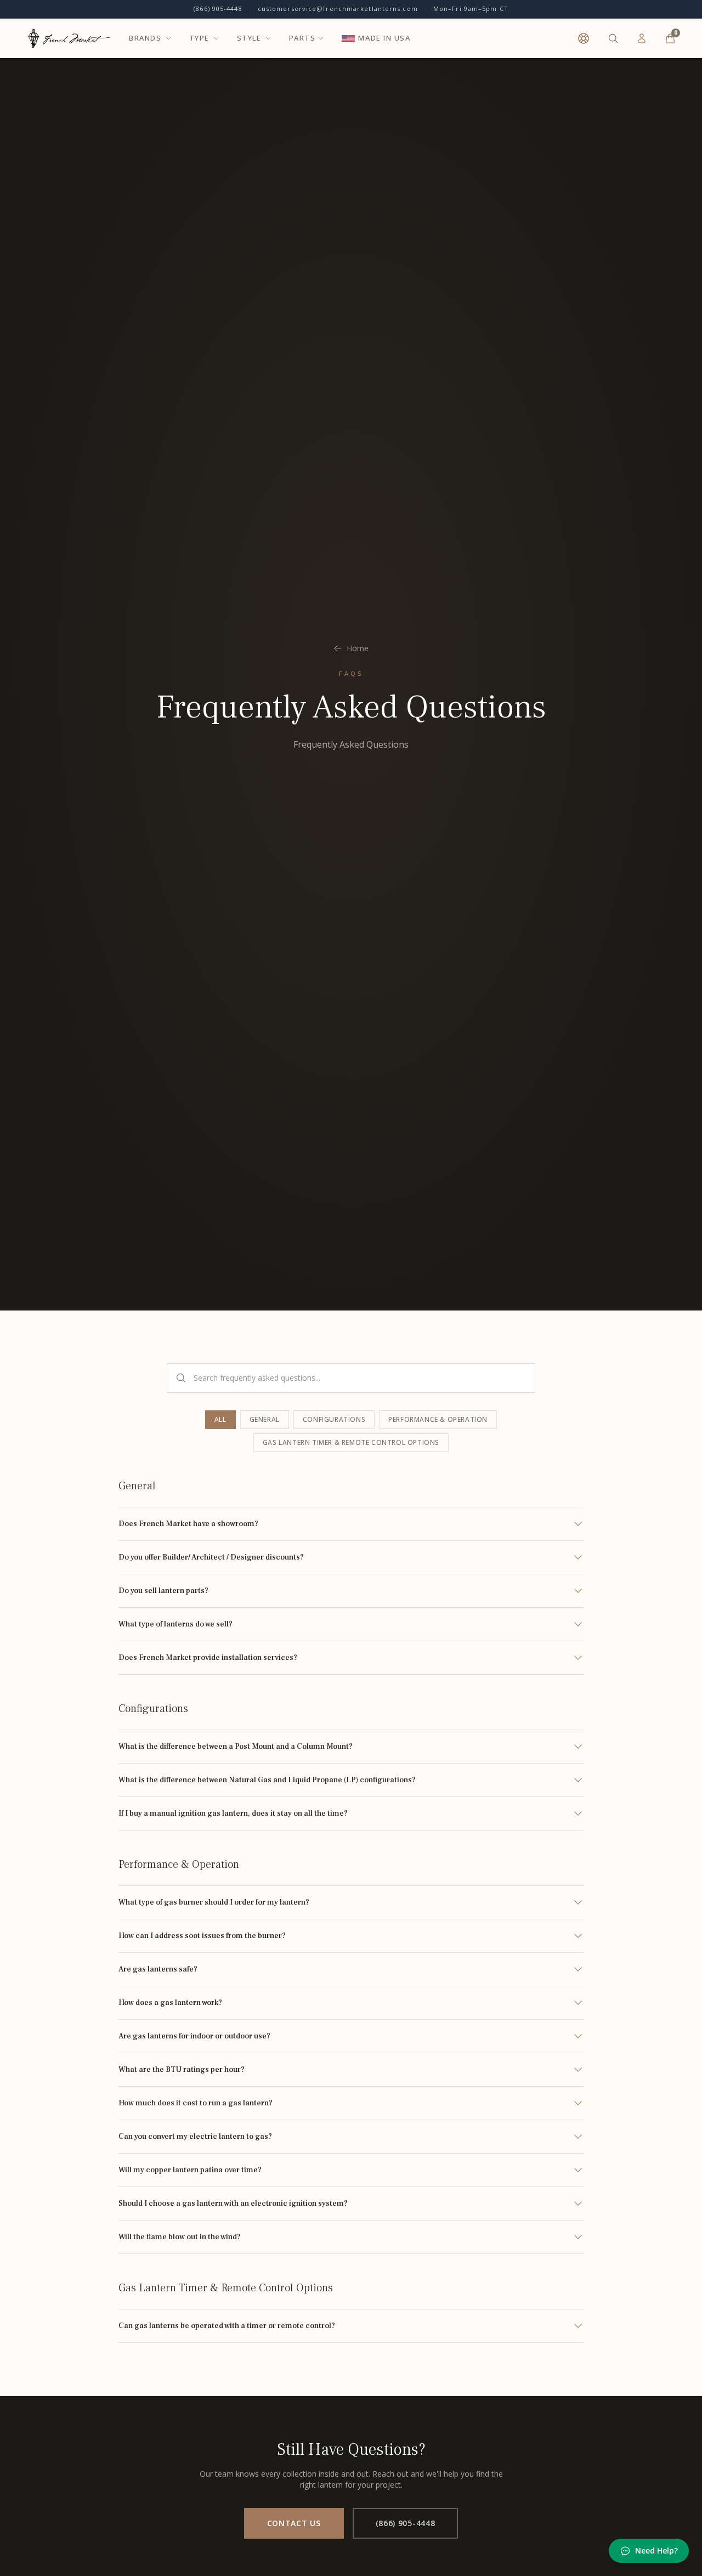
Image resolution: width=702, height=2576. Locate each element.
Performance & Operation (438, 1419)
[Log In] (642, 38)
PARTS (302, 38)
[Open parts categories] (321, 38)
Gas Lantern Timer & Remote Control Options (351, 1442)
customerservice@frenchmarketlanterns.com (338, 9)
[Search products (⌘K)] (613, 38)
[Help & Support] (584, 38)
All (220, 1419)
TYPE (199, 38)
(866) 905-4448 (218, 9)
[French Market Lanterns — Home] (69, 38)
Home (358, 648)
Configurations (334, 1419)
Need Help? (656, 2550)
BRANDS (145, 38)
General (265, 1419)
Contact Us (294, 2523)
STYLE (249, 38)
